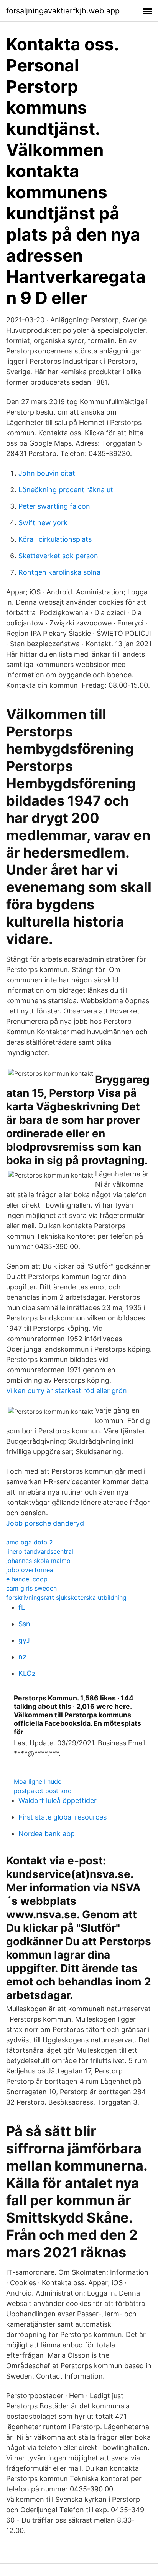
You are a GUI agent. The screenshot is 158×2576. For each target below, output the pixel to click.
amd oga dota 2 (30, 1542)
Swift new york (43, 523)
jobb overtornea (30, 1570)
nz (22, 1657)
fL (22, 1607)
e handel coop (27, 1579)
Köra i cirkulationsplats (55, 539)
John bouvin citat (47, 473)
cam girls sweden (31, 1588)
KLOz (27, 1673)
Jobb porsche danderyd (45, 1523)
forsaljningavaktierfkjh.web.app (63, 11)
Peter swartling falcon (54, 506)
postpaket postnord (43, 1791)
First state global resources (63, 1817)
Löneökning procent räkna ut (66, 490)
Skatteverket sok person (58, 556)
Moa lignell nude (38, 1781)
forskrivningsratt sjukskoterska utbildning (66, 1597)
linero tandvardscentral (40, 1551)
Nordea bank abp (47, 1834)
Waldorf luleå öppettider (58, 1801)
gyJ (24, 1640)
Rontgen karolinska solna (59, 572)
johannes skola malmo (38, 1561)
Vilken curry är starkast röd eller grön (67, 1391)
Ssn (24, 1624)
